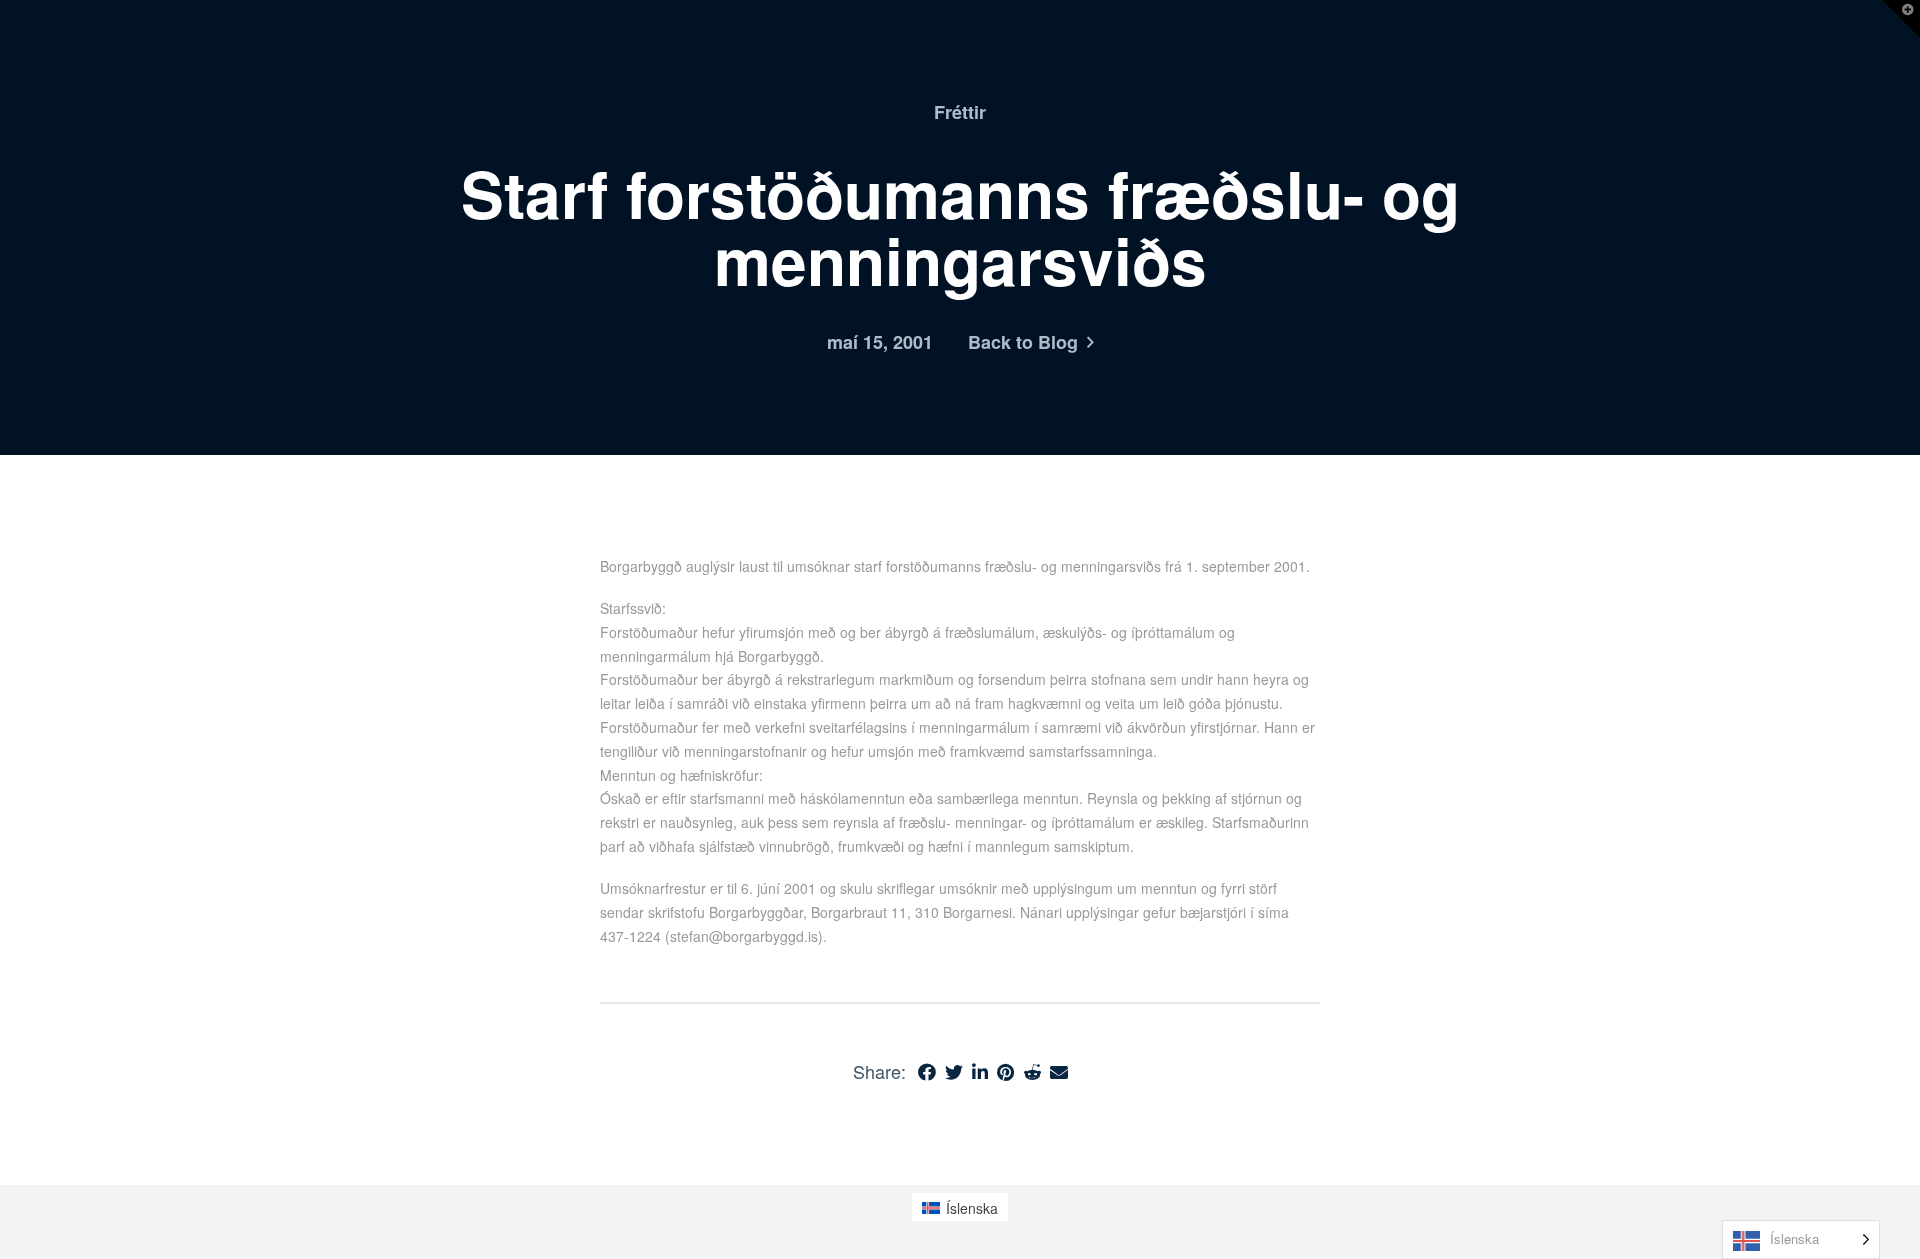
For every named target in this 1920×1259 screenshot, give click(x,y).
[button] (1901, 19)
